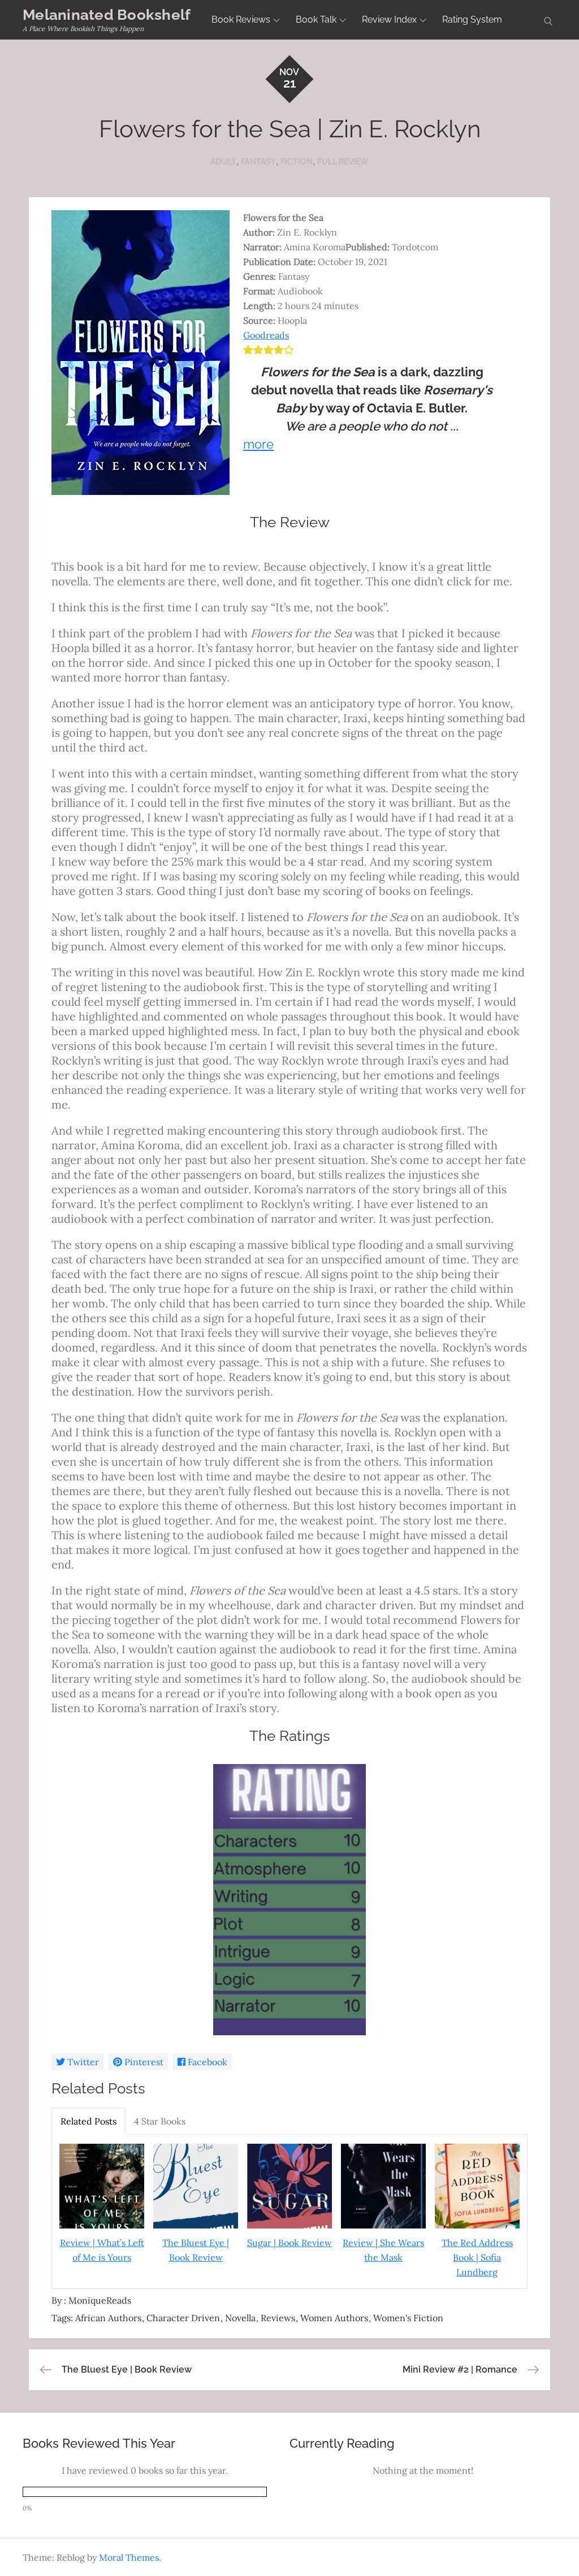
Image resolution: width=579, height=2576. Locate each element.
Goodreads (266, 335)
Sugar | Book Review (289, 2243)
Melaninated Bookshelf (107, 15)
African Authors (108, 2318)
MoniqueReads (100, 2300)
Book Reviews (241, 19)
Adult (223, 162)
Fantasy (258, 162)
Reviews (278, 2318)
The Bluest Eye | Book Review (196, 2250)
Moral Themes (129, 2557)
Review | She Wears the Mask (383, 2250)
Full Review (343, 162)
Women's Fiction (408, 2318)
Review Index (389, 19)
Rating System (472, 19)
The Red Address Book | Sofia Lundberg (477, 2257)
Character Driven (183, 2318)
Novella (240, 2318)
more (258, 444)
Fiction (297, 162)
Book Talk (316, 19)
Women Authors (334, 2318)
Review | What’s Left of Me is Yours (102, 2250)
